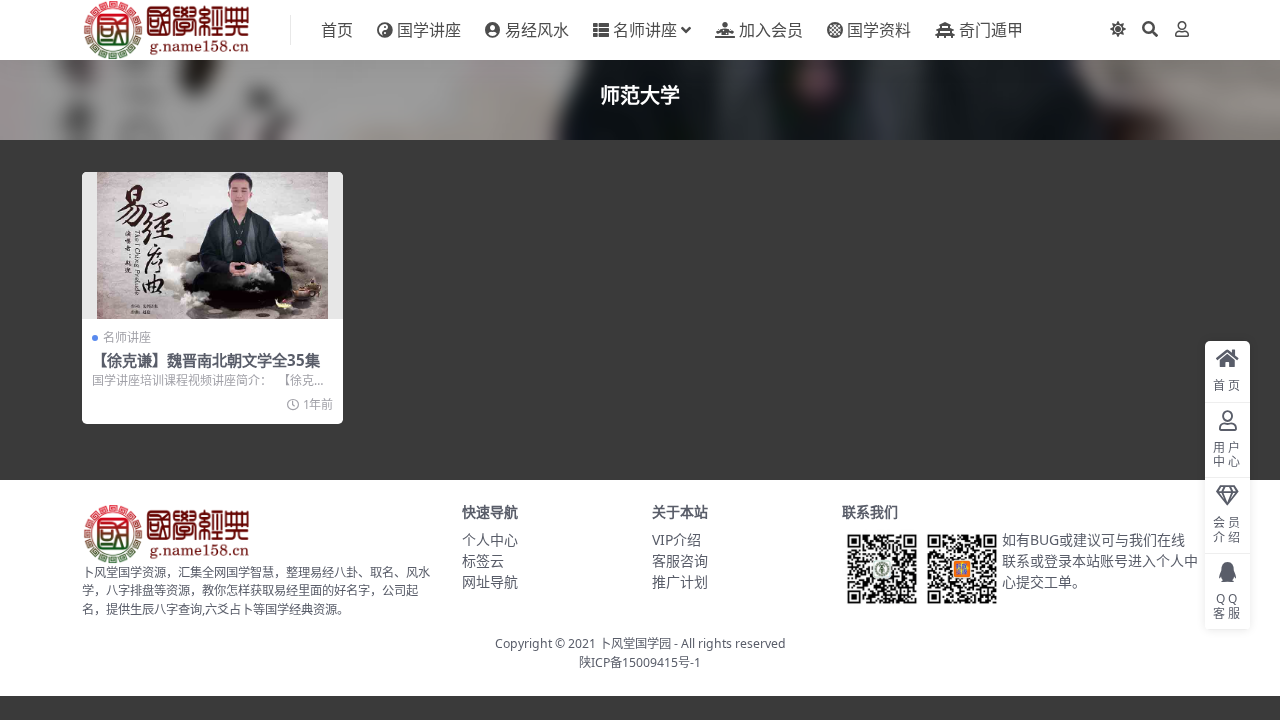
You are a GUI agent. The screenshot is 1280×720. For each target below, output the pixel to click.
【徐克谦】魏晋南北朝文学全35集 (206, 360)
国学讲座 (429, 30)
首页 (337, 30)
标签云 (483, 560)
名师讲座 (645, 30)
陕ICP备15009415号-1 (640, 662)
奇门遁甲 (991, 30)
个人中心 (490, 539)
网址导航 (490, 581)
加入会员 (771, 30)
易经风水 (537, 30)
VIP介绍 (676, 539)
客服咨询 (680, 560)
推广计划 (680, 581)
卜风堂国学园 (635, 643)
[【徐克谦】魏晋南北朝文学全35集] (212, 245)
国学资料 (879, 30)
